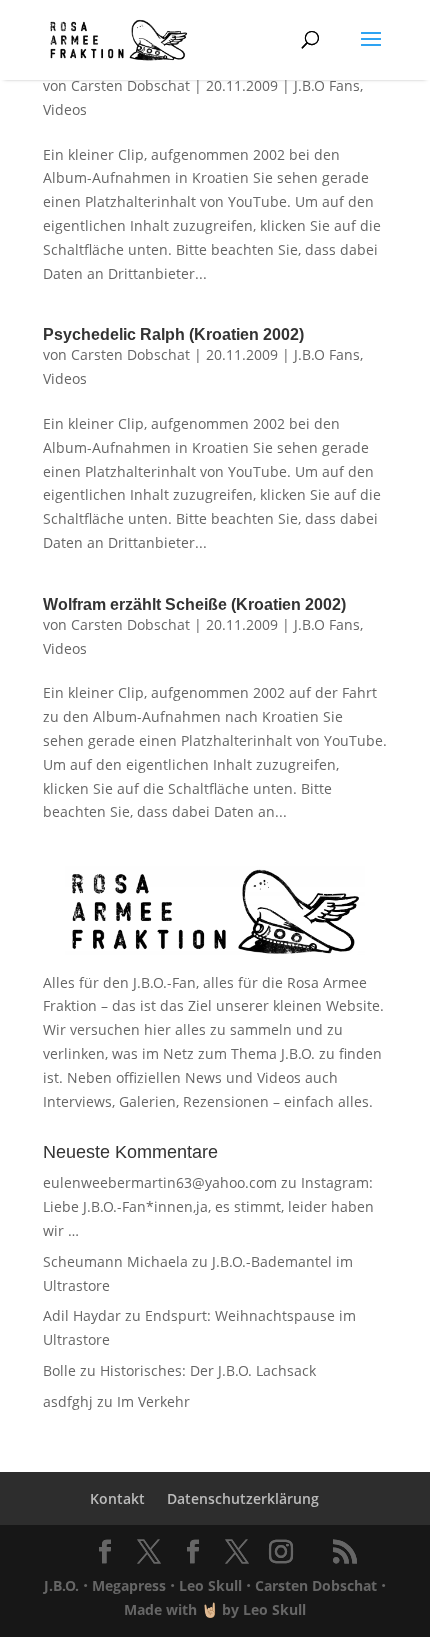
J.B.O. (61, 1585)
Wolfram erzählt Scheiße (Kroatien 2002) (194, 604)
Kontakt (117, 1498)
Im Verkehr (153, 1401)
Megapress (129, 1585)
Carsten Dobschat (130, 85)
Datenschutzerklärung (243, 1498)
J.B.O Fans (327, 85)
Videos (65, 109)
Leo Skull (210, 1585)
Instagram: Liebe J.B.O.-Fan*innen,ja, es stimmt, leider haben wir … (208, 1206)
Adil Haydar (82, 1315)
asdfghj (68, 1401)
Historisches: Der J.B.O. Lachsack (208, 1370)
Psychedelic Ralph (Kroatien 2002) (173, 334)
